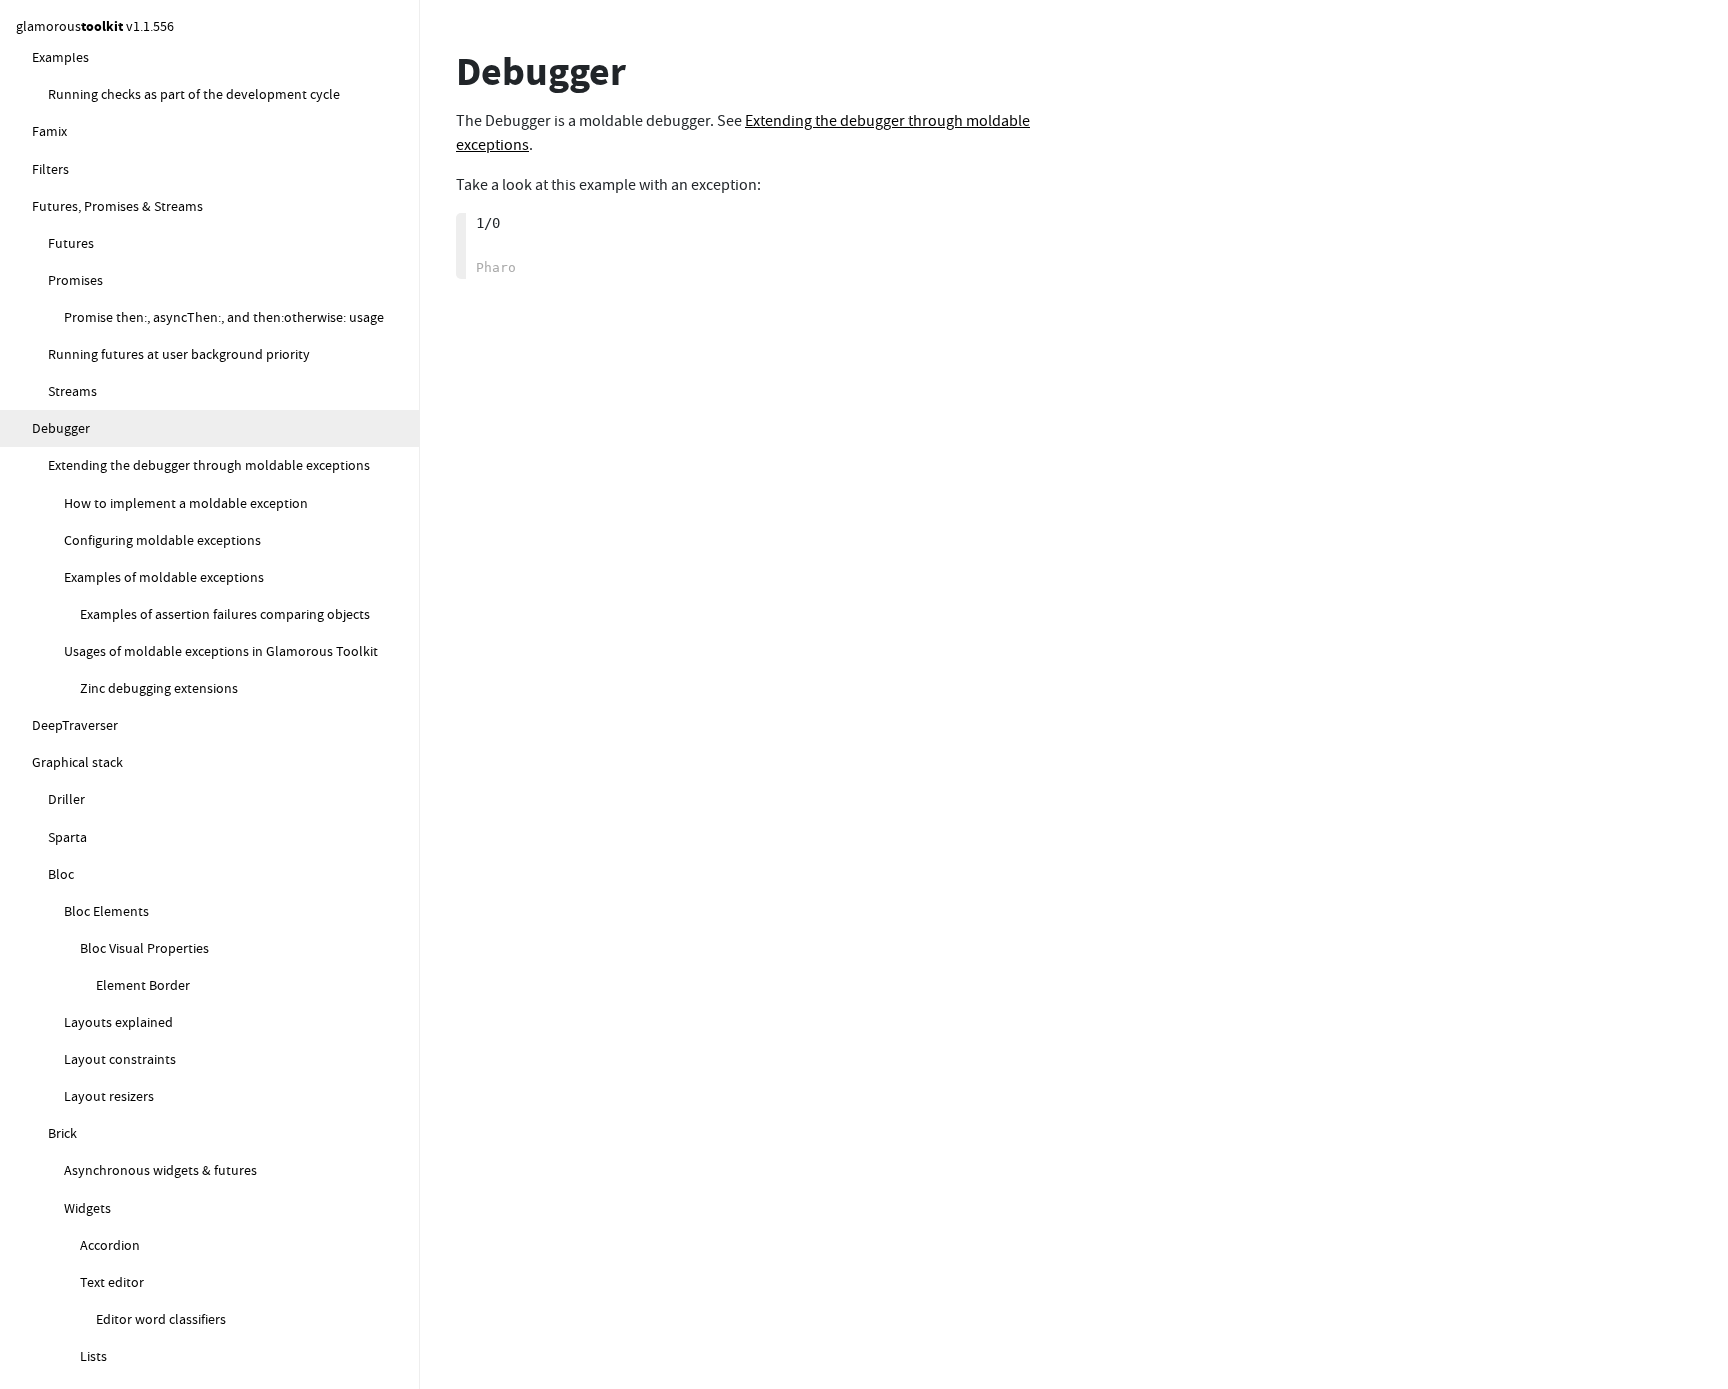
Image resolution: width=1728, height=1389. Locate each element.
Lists (93, 1356)
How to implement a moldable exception (186, 503)
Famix (49, 131)
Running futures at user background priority (179, 354)
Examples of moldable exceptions (164, 577)
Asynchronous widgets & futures (160, 1170)
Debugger (61, 428)
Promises (75, 280)
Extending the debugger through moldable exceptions (209, 465)
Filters (50, 169)
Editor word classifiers (161, 1319)
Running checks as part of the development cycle (194, 94)
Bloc (61, 874)
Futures (71, 243)
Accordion (110, 1245)
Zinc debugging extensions (159, 688)
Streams (72, 391)
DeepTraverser (75, 725)
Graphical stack (77, 762)
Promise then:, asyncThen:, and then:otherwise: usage (224, 317)
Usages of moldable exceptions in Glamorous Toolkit (221, 651)
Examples (60, 57)
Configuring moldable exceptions (162, 540)
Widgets (87, 1208)
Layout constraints (120, 1059)
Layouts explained (118, 1022)
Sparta (67, 837)
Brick (62, 1133)
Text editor (112, 1282)
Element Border (143, 985)
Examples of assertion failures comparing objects (225, 614)
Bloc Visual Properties (144, 948)
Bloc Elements (106, 911)
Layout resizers (109, 1096)
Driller (66, 799)
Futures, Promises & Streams (117, 206)
